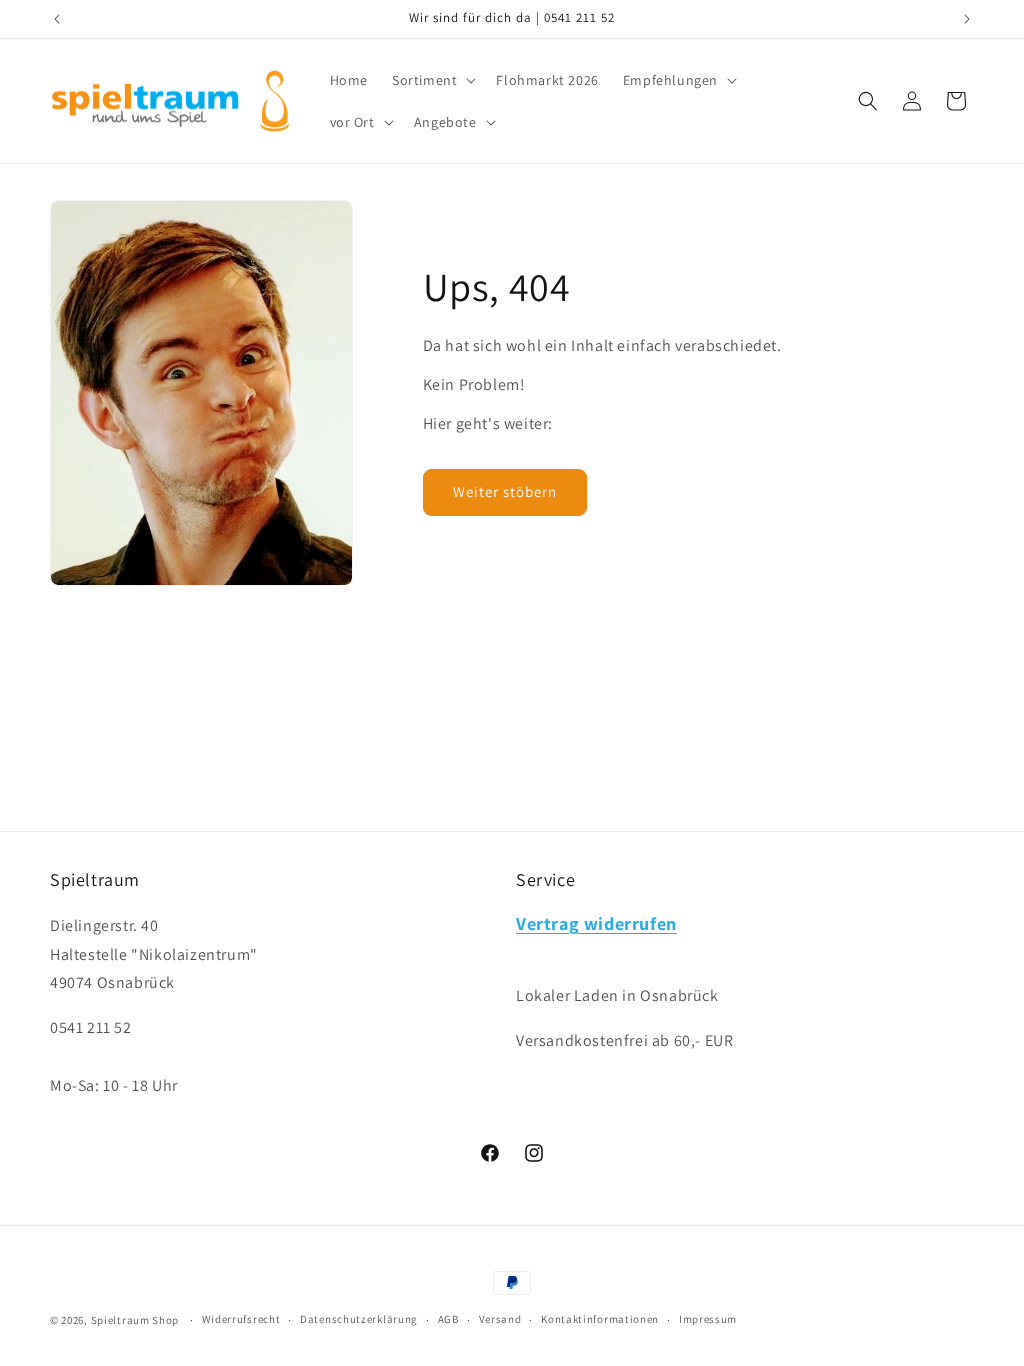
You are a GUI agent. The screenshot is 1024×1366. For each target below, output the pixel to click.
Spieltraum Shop (135, 1320)
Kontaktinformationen (600, 1319)
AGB (448, 1319)
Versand (500, 1319)
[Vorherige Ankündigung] (57, 19)
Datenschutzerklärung (359, 1319)
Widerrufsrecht (241, 1319)
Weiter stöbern (505, 491)
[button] (432, 80)
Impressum (708, 1319)
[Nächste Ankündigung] (967, 19)
